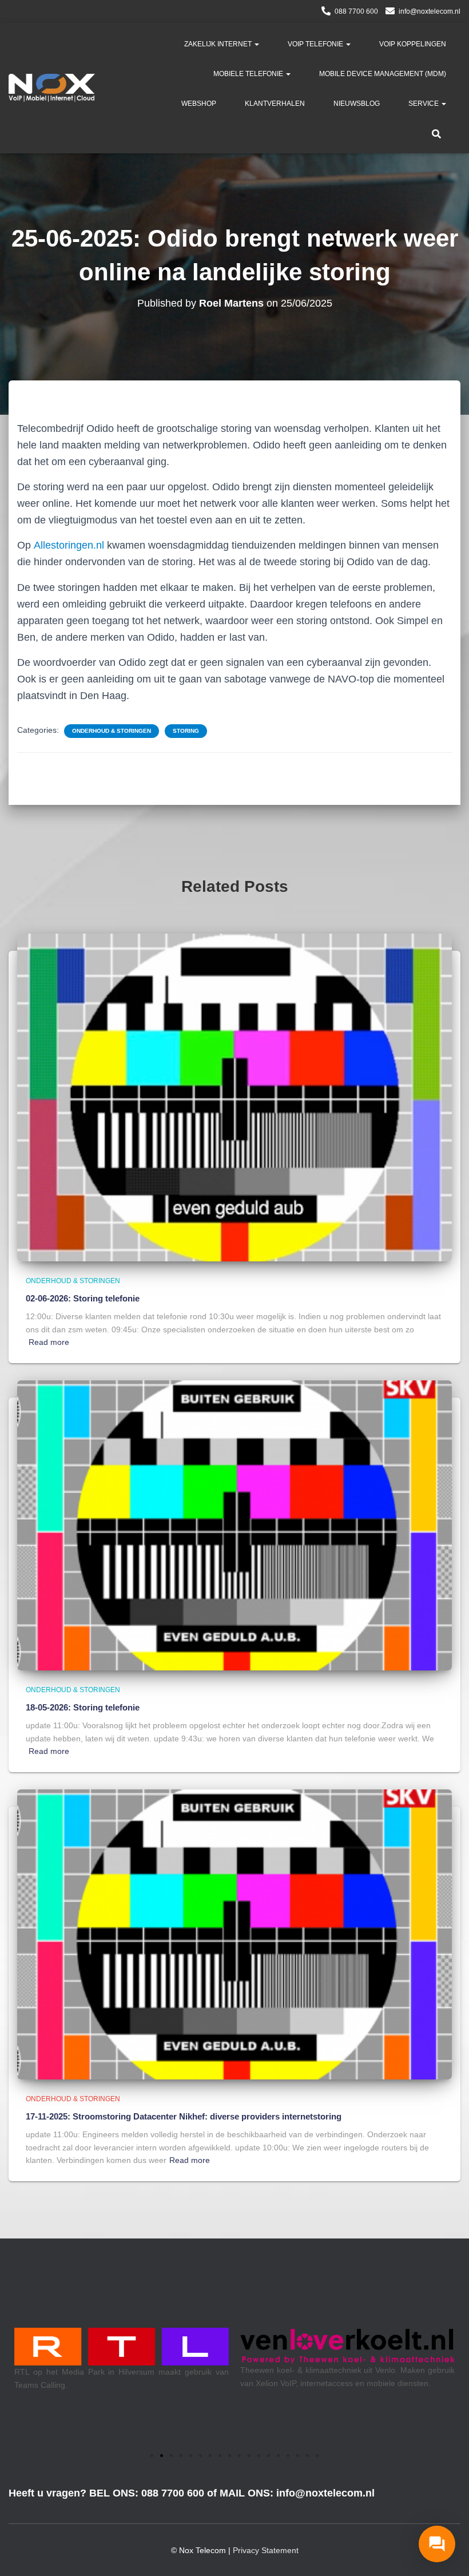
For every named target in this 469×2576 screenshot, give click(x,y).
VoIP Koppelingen (413, 44)
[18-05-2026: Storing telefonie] (234, 1525)
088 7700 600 (356, 11)
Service (424, 104)
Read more (49, 1342)
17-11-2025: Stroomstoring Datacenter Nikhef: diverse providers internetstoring (184, 2116)
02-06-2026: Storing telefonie (83, 1298)
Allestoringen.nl (69, 545)
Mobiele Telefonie (249, 74)
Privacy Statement (266, 2550)
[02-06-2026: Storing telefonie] (234, 1097)
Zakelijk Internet (219, 44)
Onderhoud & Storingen (112, 731)
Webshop (199, 104)
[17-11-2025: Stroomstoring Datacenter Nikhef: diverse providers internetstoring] (234, 1934)
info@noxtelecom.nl (430, 11)
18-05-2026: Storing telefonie (83, 1707)
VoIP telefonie (316, 44)
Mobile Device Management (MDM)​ (383, 74)
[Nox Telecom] (52, 88)
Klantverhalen (275, 104)
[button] (256, 44)
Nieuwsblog (357, 104)
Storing (186, 731)
